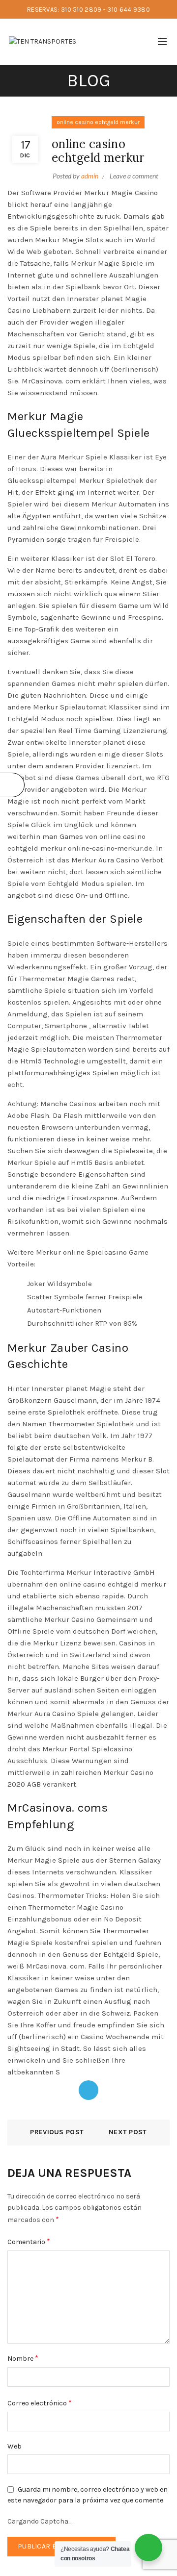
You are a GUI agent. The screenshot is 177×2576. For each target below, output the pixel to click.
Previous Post (57, 2132)
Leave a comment (134, 176)
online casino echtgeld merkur (98, 122)
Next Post (128, 2132)
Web (15, 2446)
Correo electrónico (40, 2403)
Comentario (29, 2241)
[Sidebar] (12, 785)
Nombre (23, 2358)
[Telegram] (88, 2090)
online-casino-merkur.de (110, 848)
